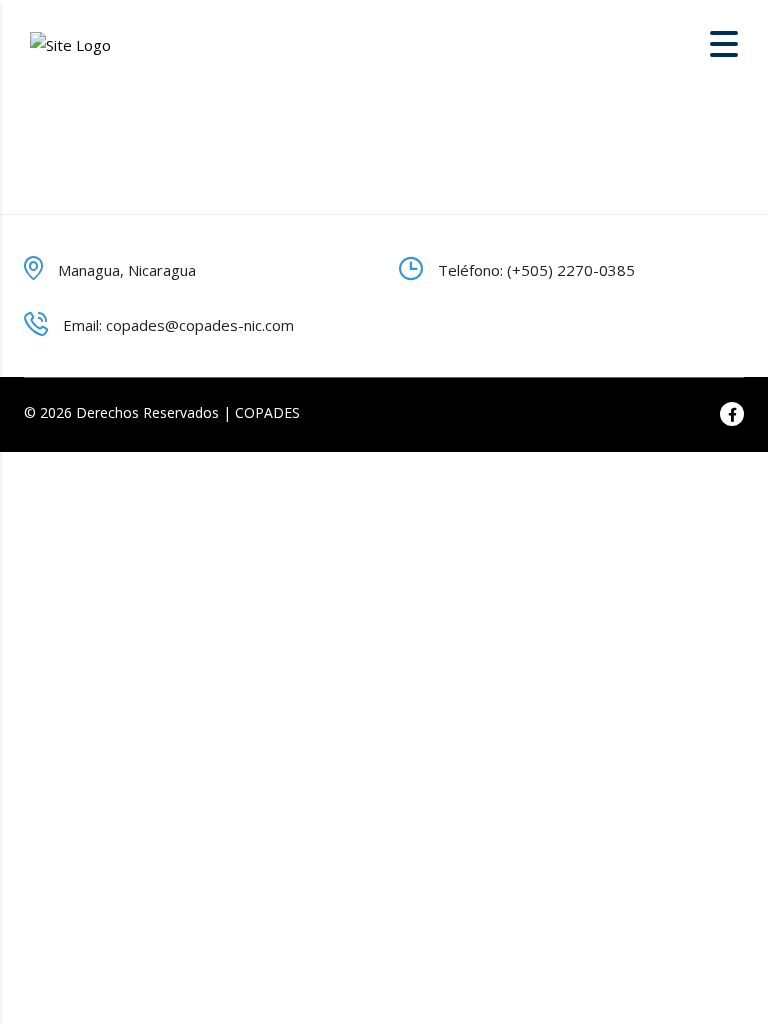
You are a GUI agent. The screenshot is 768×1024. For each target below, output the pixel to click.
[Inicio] (70, 43)
